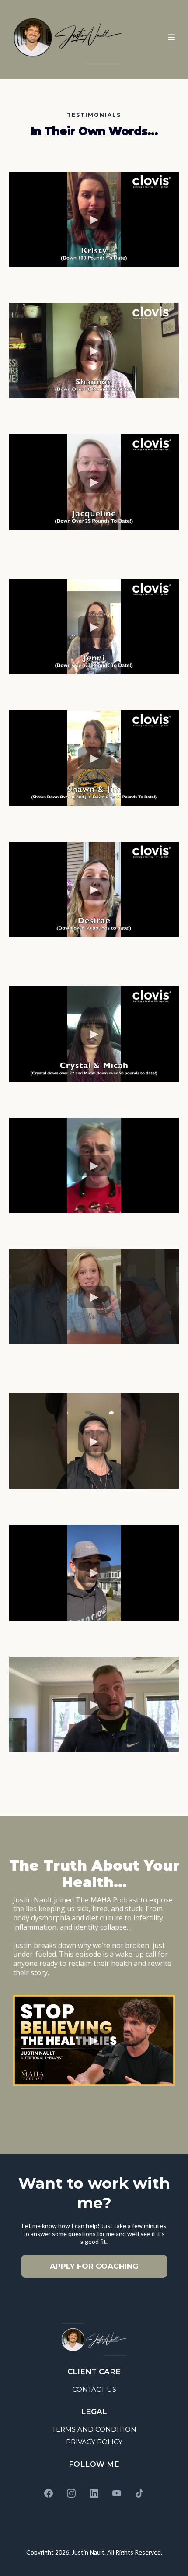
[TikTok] (139, 2493)
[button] (170, 37)
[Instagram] (71, 2493)
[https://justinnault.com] (68, 37)
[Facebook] (49, 2493)
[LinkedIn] (94, 2493)
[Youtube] (117, 2493)
